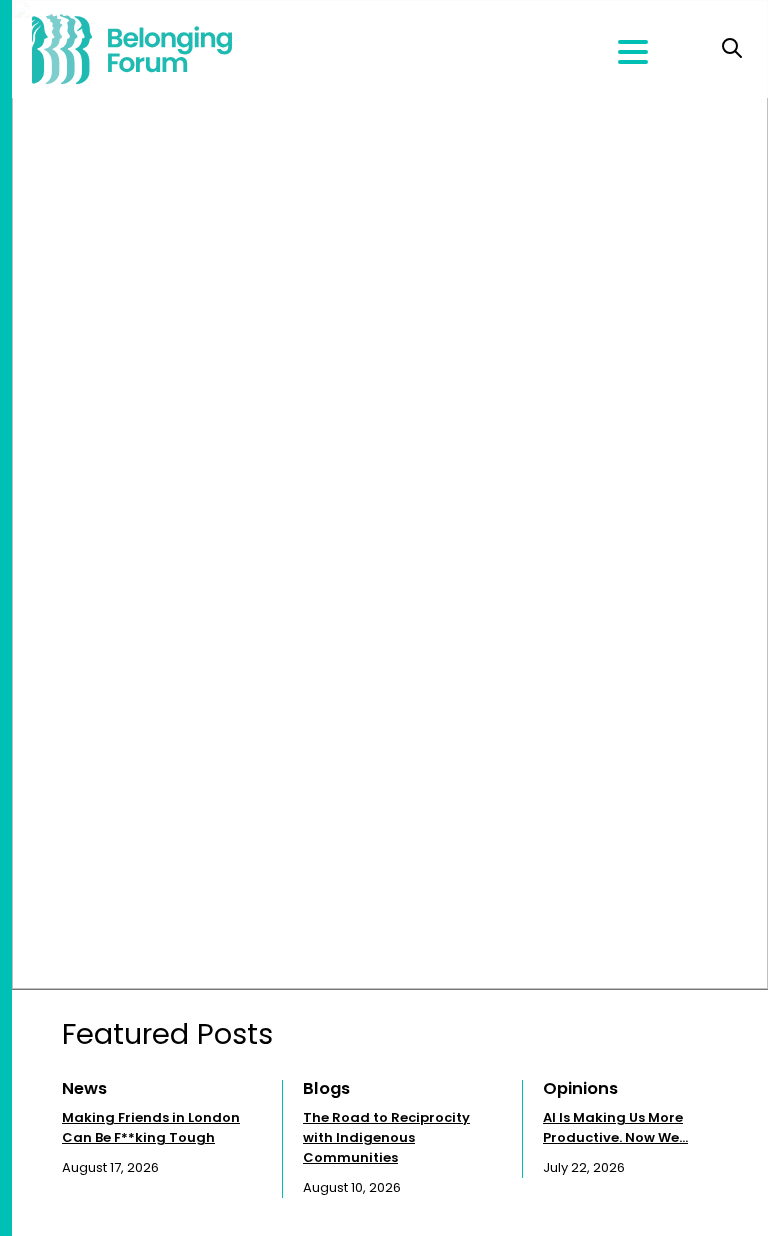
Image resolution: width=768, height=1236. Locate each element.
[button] (736, 1128)
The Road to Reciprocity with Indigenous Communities (386, 1137)
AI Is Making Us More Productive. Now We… (615, 1127)
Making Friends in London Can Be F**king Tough (151, 1127)
